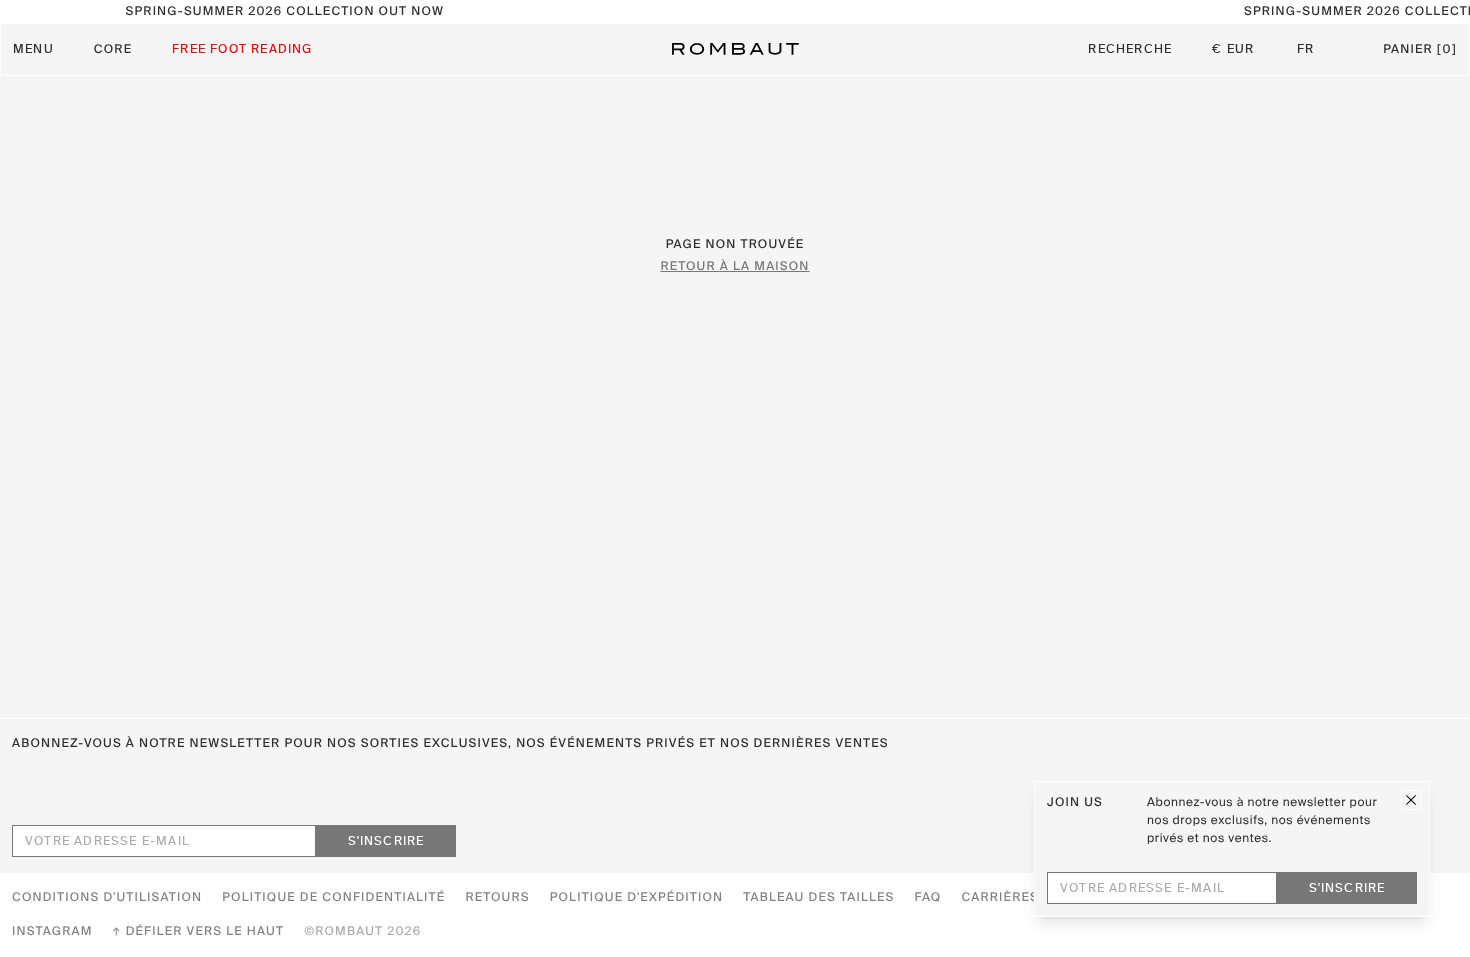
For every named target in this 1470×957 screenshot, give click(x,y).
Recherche (1130, 50)
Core (113, 50)
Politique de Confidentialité (333, 898)
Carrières (1000, 898)
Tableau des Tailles (818, 898)
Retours (497, 898)
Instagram (52, 932)
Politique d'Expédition (636, 898)
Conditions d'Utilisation (107, 898)
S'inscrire (386, 842)
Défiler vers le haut (205, 932)
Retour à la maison (734, 267)
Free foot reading (242, 50)
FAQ (927, 898)
